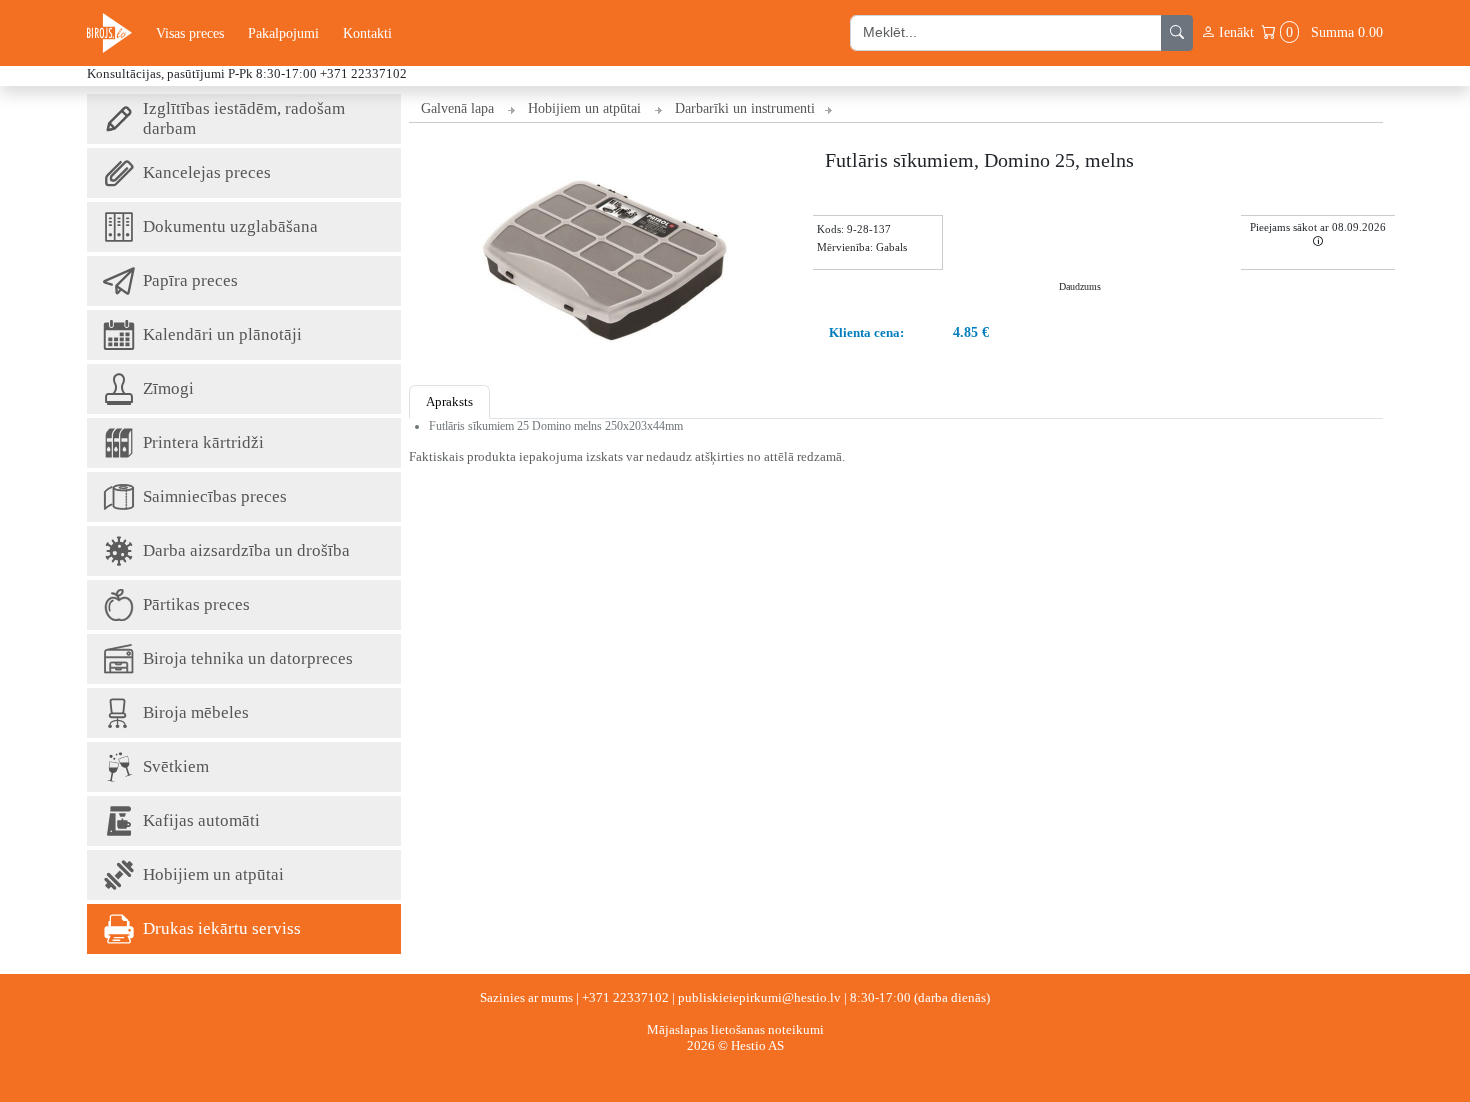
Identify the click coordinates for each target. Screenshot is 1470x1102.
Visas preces (190, 33)
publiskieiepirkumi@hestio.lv (759, 997)
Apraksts (449, 401)
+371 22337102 (625, 997)
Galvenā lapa (457, 108)
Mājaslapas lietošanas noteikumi (735, 1029)
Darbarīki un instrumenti (745, 108)
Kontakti (367, 33)
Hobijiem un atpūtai (584, 108)
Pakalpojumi (283, 33)
